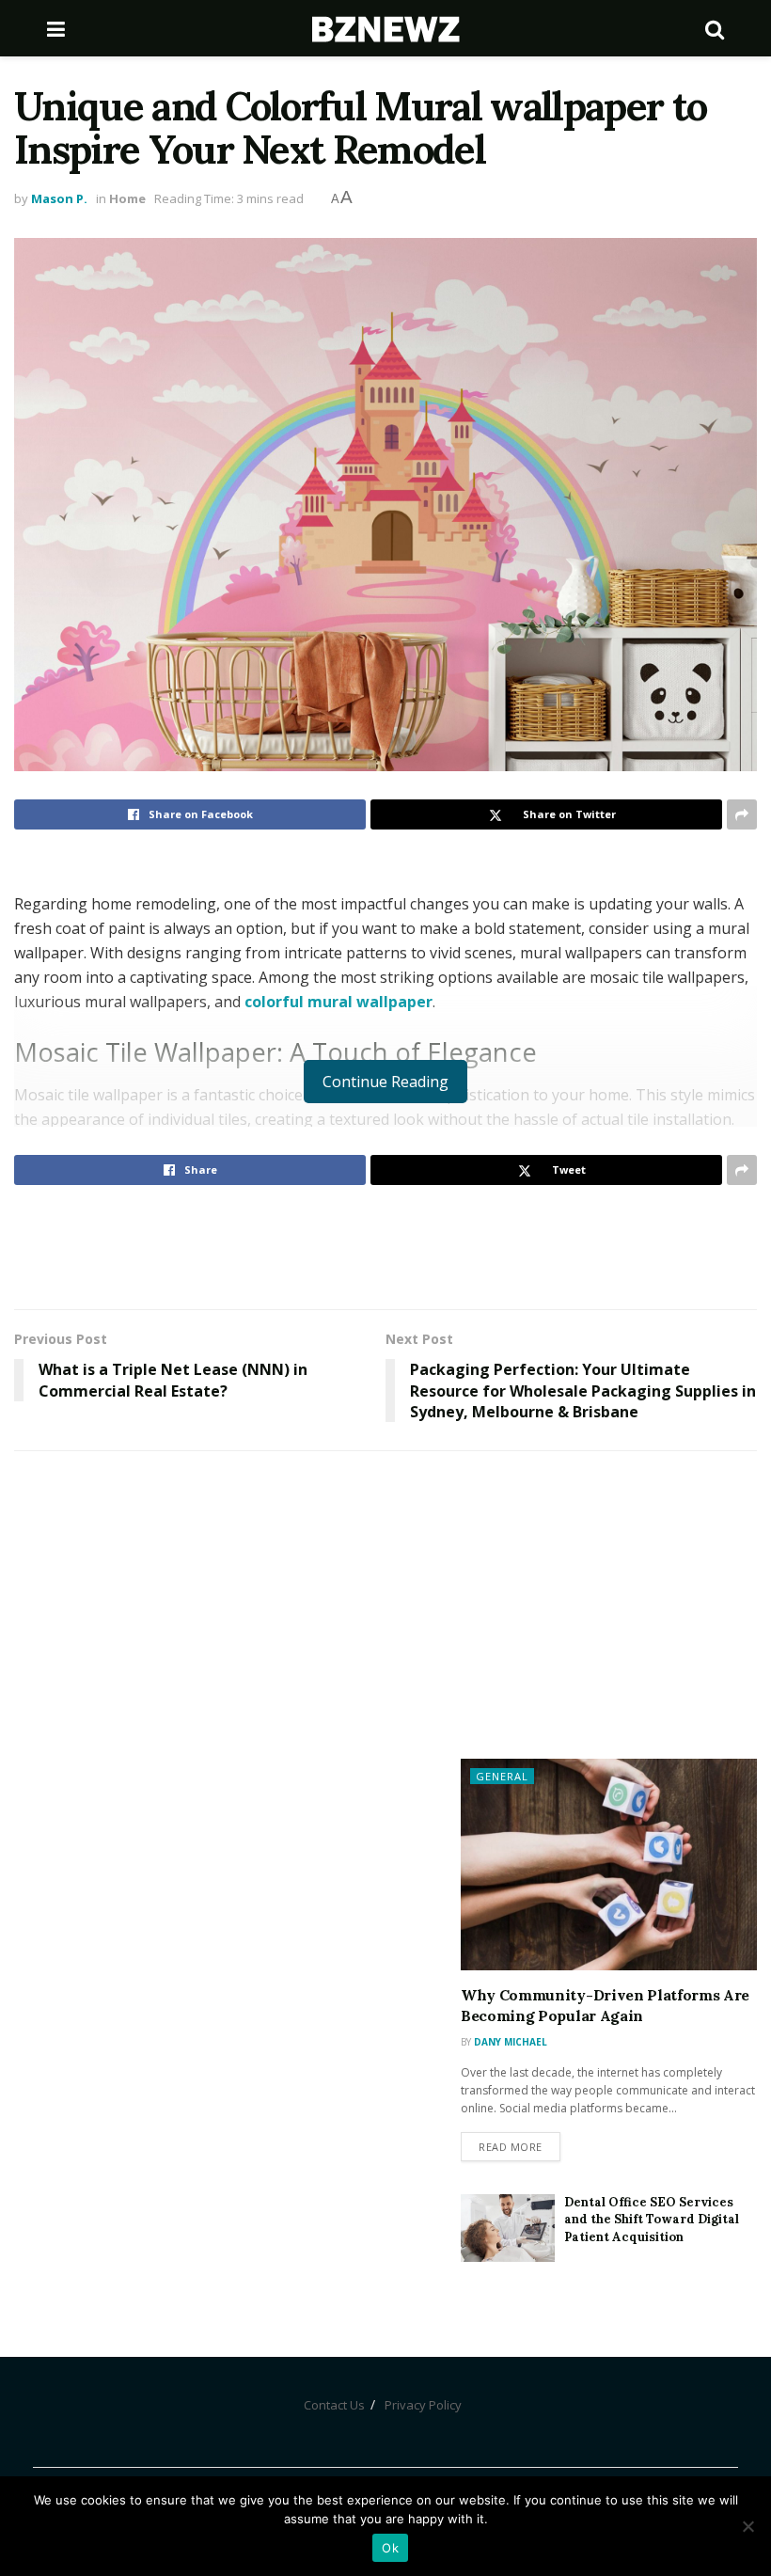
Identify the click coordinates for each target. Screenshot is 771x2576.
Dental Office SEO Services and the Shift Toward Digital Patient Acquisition (652, 2219)
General (502, 1776)
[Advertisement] (385, 1246)
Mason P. (59, 198)
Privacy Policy (423, 2405)
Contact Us (334, 2405)
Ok (390, 2548)
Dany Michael (511, 2042)
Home (127, 198)
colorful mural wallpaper (338, 1002)
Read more (511, 2147)
